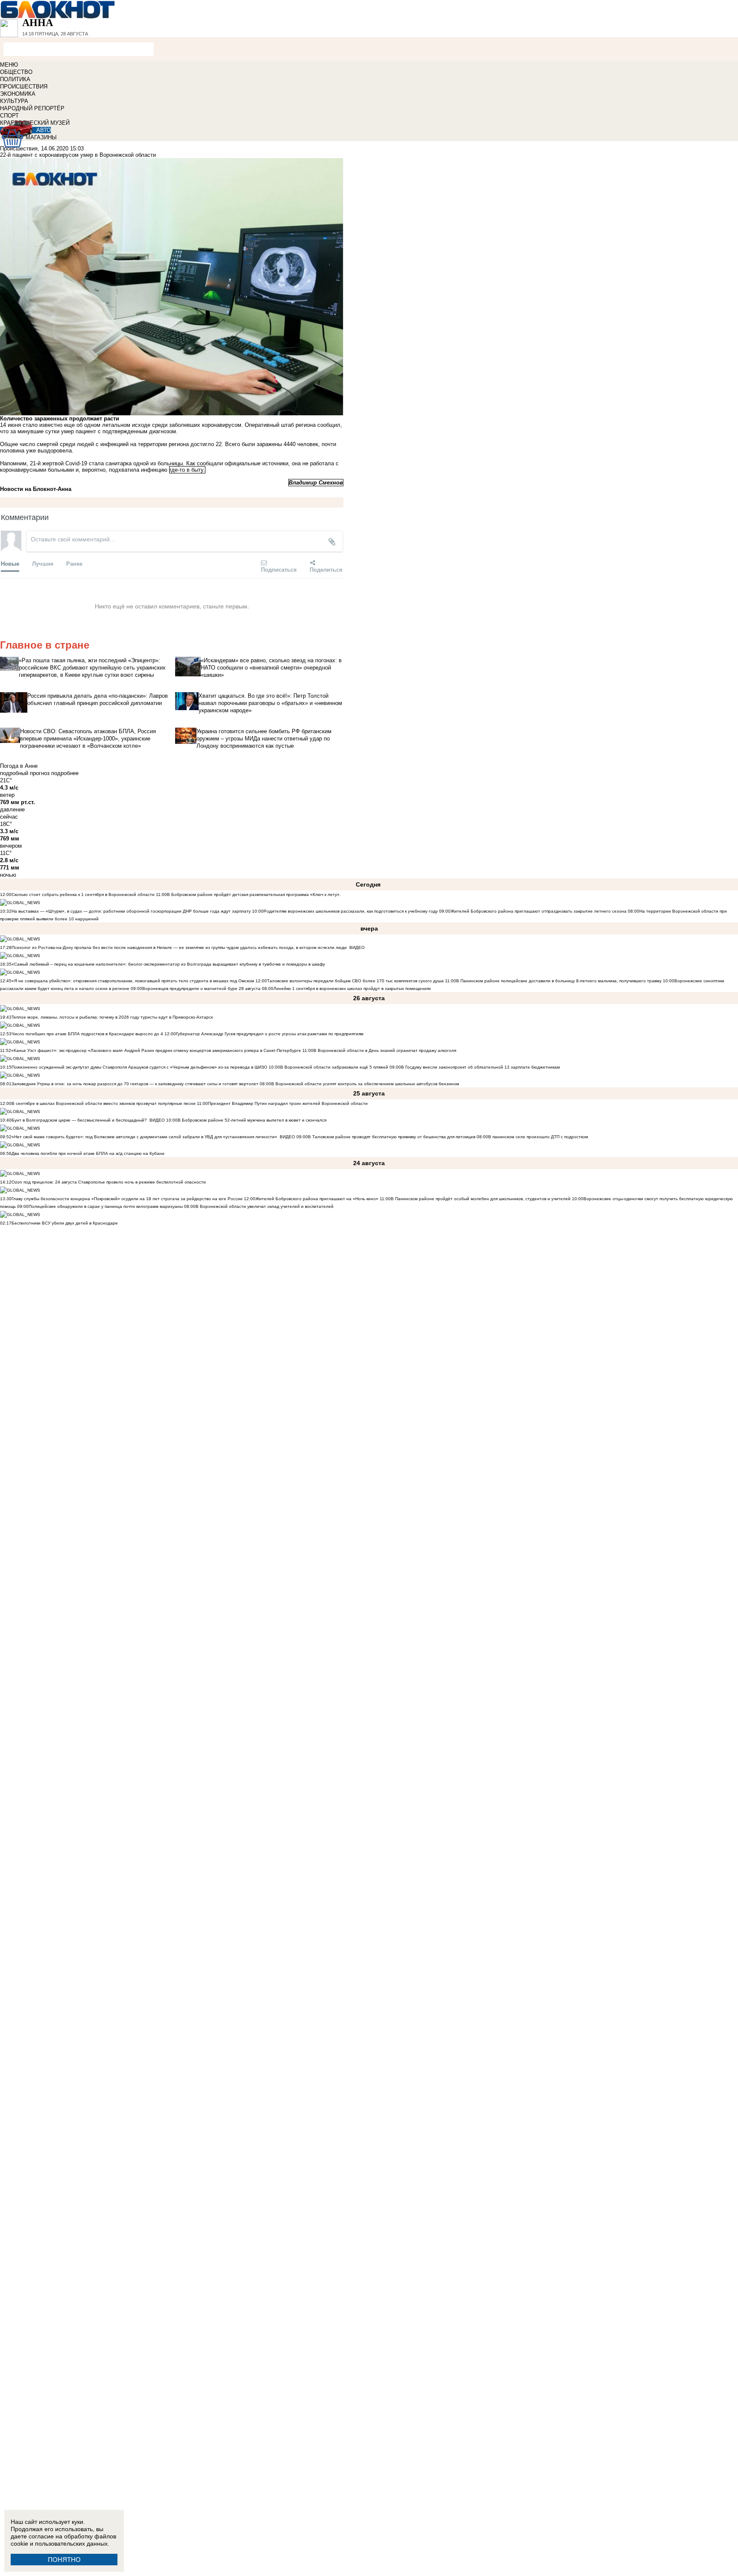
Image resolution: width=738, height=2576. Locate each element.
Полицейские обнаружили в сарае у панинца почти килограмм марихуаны (106, 1206)
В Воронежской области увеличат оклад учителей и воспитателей (265, 1206)
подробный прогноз (25, 773)
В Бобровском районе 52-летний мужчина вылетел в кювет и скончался (252, 1120)
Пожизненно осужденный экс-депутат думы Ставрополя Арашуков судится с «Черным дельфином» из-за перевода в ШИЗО (139, 1067)
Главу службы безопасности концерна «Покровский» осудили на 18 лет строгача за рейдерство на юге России (128, 1199)
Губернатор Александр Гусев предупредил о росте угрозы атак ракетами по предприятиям (270, 1034)
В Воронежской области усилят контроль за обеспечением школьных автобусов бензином (365, 1084)
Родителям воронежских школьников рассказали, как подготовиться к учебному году (351, 911)
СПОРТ (9, 116)
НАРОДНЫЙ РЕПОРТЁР (32, 108)
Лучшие (43, 563)
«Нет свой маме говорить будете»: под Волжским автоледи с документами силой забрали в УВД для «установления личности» (144, 1137)
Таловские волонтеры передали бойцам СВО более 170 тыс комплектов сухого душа (355, 981)
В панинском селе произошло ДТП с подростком (538, 1137)
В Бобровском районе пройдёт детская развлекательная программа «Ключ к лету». (254, 894)
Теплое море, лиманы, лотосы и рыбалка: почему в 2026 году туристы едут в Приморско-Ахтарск (112, 1017)
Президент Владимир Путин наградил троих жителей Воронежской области (288, 1103)
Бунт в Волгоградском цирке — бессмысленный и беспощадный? (79, 1120)
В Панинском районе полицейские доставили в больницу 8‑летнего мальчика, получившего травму (559, 981)
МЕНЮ (9, 65)
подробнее (65, 773)
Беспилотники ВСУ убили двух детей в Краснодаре (65, 1223)
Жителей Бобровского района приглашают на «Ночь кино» (317, 1199)
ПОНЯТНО (64, 2560)
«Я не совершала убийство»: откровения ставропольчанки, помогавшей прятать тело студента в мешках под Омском (133, 981)
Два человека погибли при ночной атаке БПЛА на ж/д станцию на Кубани (88, 1153)
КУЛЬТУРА (14, 101)
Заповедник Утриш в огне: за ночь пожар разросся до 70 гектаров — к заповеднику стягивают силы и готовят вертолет (135, 1084)
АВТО (44, 130)
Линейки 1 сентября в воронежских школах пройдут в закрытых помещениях (352, 988)
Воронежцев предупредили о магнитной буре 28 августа (201, 988)
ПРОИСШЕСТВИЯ (24, 87)
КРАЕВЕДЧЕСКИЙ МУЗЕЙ (35, 123)
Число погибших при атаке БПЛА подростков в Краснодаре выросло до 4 (87, 1034)
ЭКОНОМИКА (18, 94)
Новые (10, 563)
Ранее (74, 563)
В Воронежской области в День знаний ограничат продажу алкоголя (385, 1050)
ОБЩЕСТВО (16, 72)
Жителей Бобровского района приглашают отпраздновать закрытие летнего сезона (539, 911)
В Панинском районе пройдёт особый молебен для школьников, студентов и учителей (481, 1199)
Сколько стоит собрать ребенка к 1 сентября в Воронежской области (83, 894)
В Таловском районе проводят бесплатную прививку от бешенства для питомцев (392, 1137)
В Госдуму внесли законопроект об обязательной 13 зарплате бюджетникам (480, 1067)
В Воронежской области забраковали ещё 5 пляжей (334, 1067)
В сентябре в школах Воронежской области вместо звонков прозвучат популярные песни (104, 1103)
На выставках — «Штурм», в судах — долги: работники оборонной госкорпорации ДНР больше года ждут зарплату (131, 911)
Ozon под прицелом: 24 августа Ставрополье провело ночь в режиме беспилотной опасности (109, 1182)
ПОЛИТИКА (15, 79)
